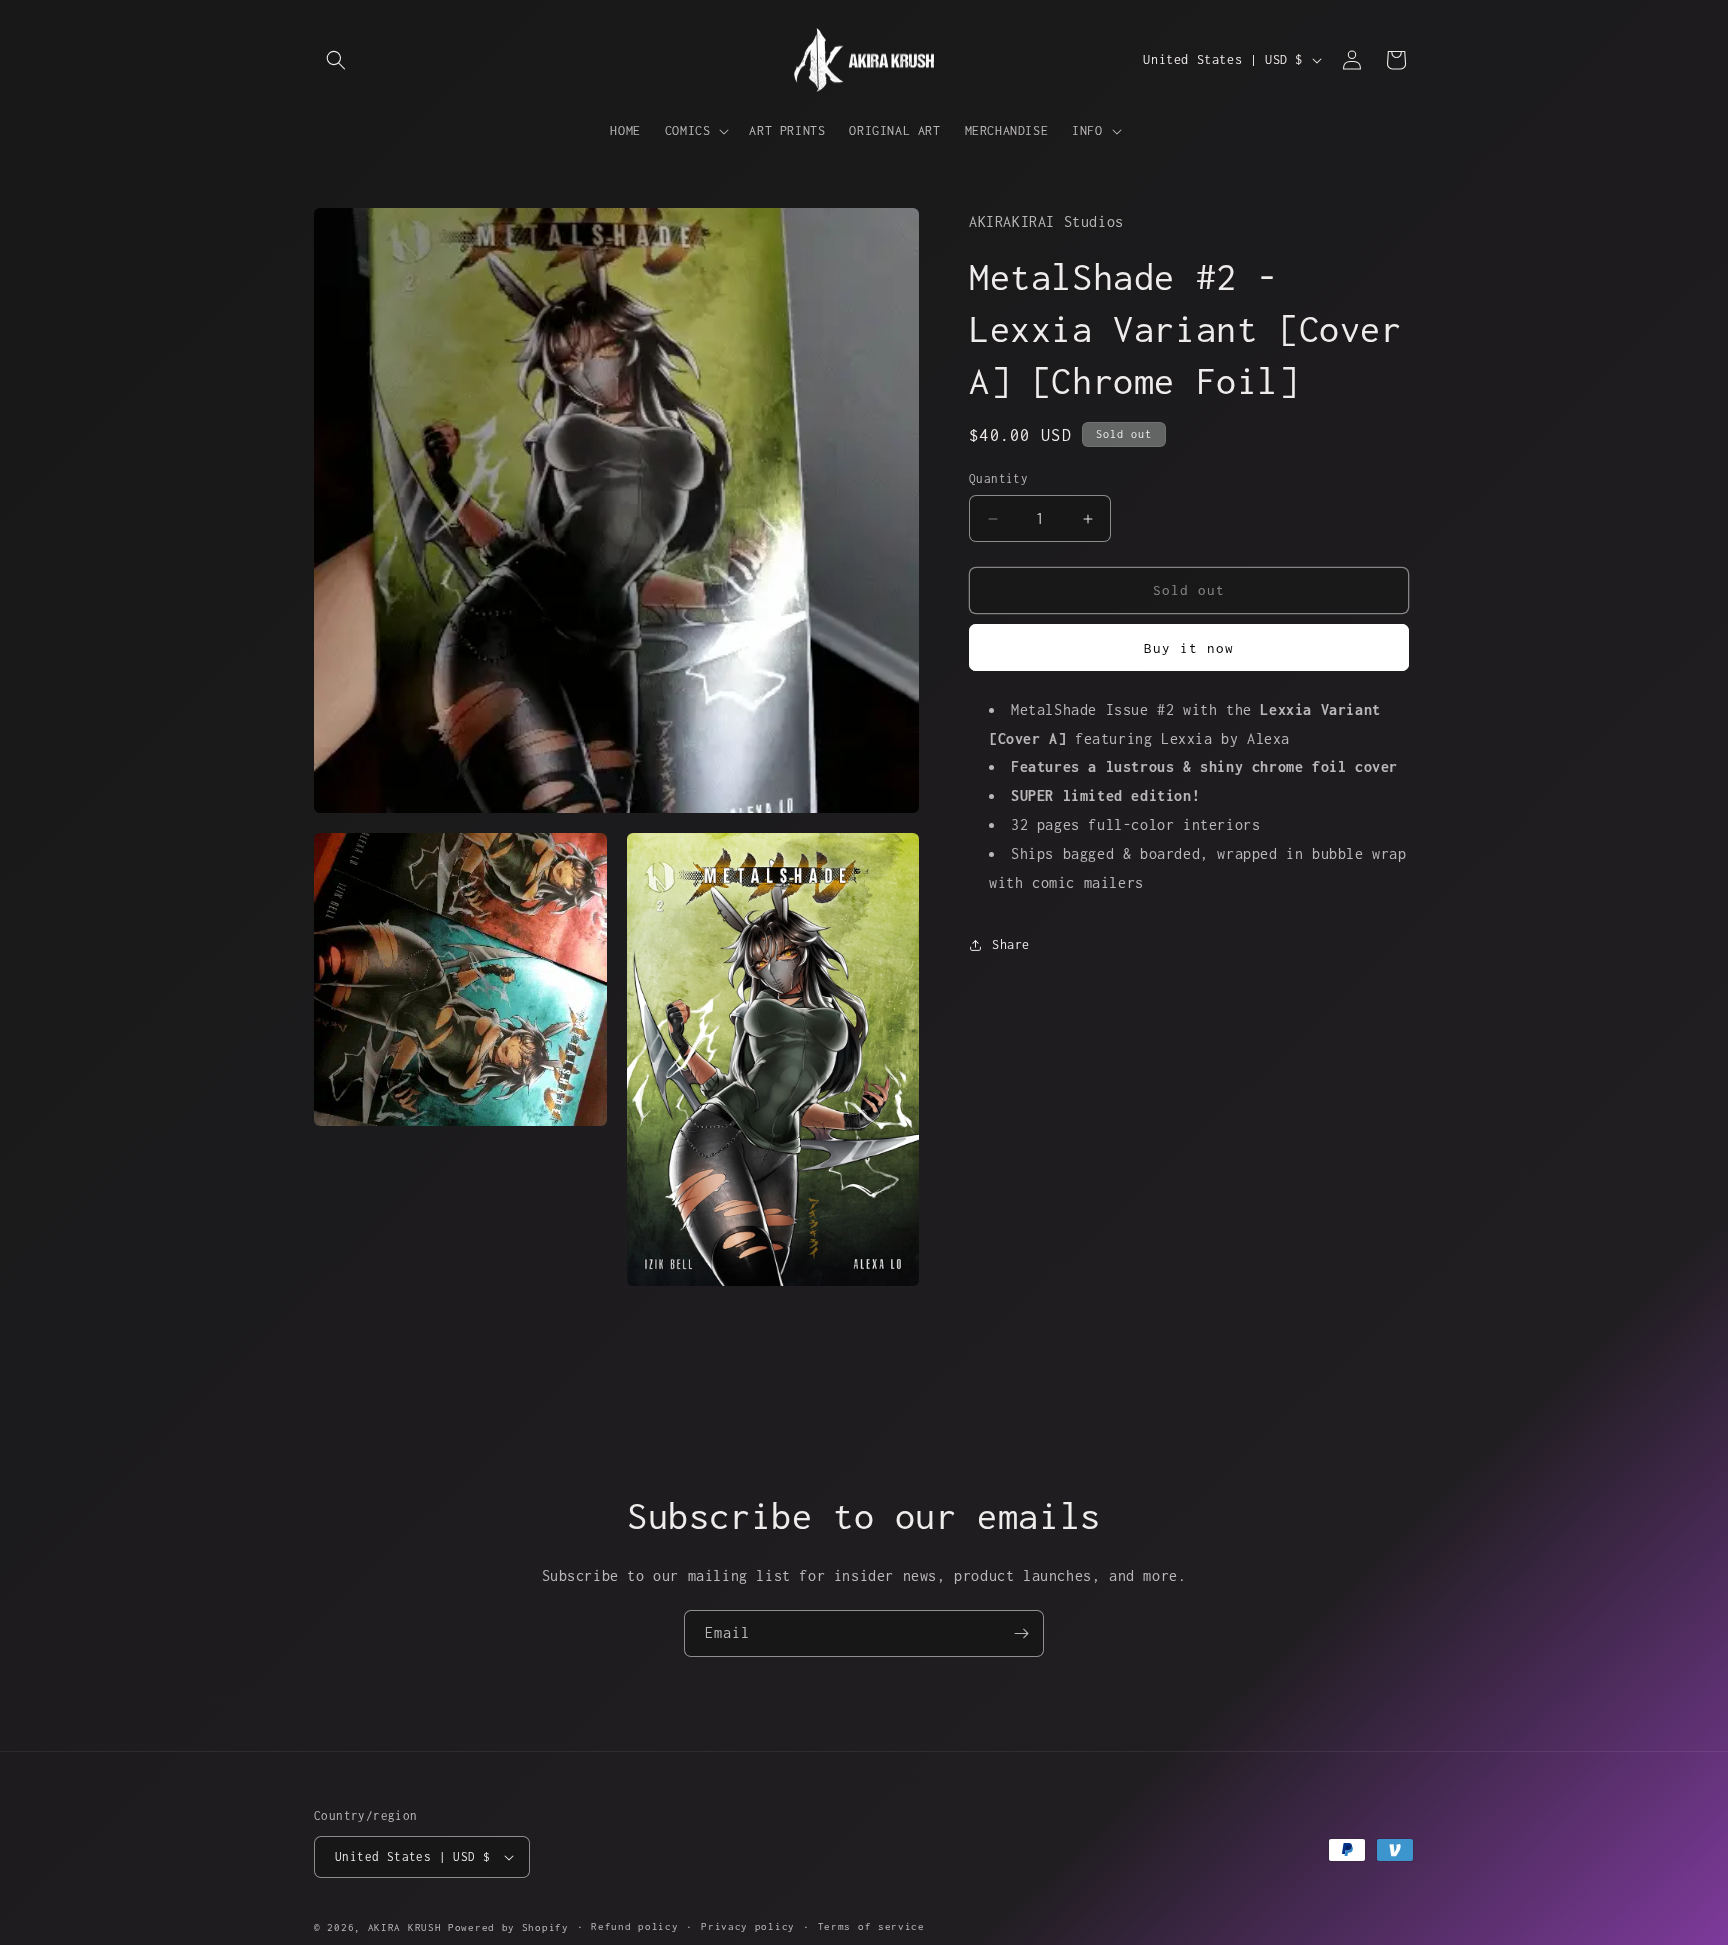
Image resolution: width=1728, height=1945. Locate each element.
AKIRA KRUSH (405, 1927)
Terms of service (871, 1926)
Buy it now (1189, 648)
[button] (336, 60)
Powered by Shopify (508, 1927)
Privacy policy (748, 1926)
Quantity (998, 479)
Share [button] (1011, 944)
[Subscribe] (1021, 1633)
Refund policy (634, 1926)
